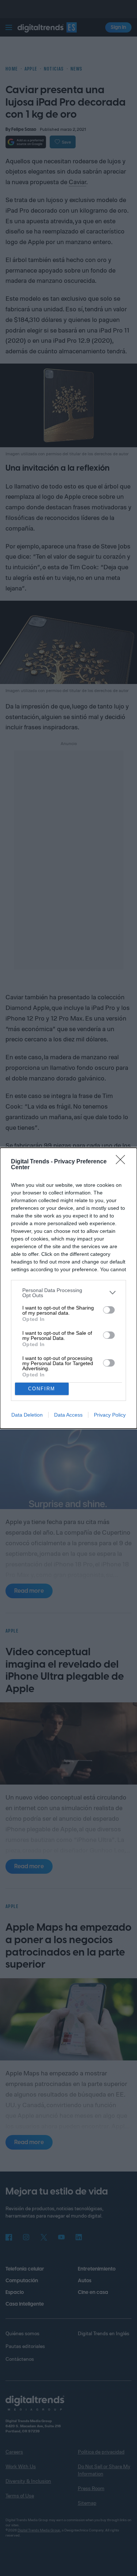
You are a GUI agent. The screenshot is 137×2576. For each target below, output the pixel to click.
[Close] (123, 1162)
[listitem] (68, 1293)
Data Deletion (27, 1415)
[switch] (109, 1310)
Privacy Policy (110, 1415)
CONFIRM (42, 1389)
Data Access (68, 1415)
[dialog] (68, 1288)
